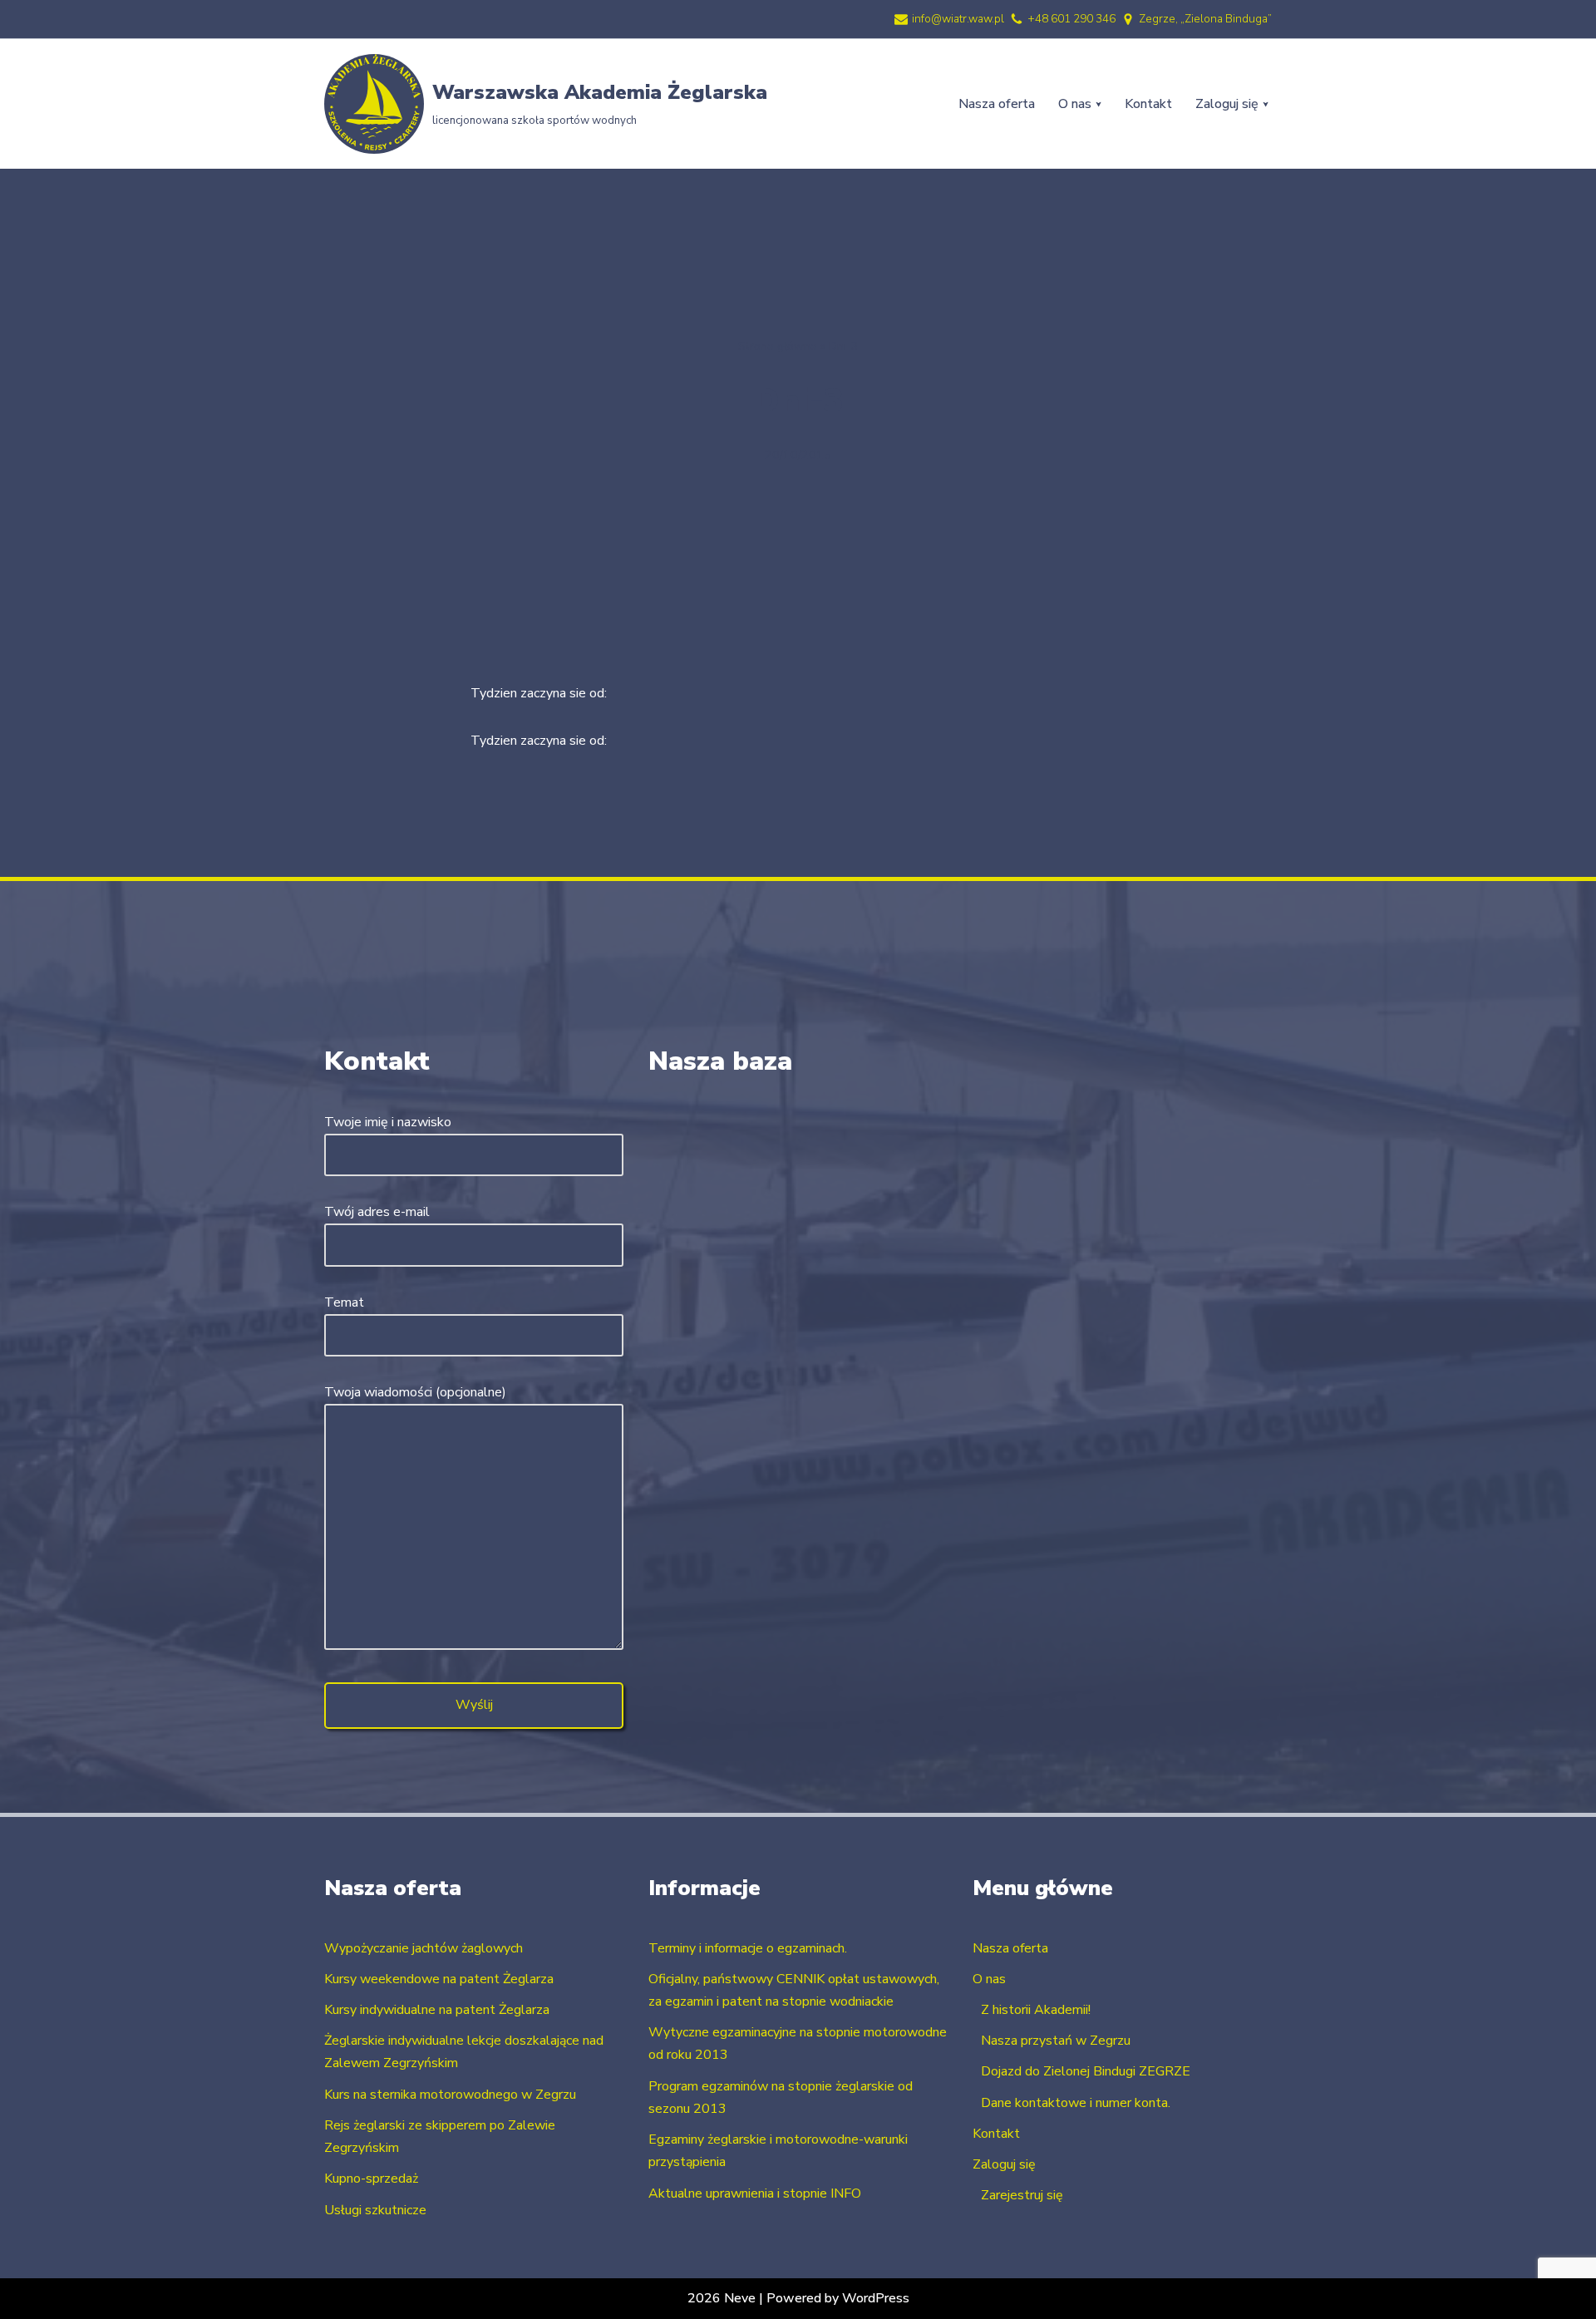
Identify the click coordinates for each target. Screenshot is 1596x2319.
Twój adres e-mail (377, 1212)
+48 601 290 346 (1071, 19)
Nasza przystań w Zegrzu (1056, 2041)
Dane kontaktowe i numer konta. (1076, 2103)
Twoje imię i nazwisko (388, 1122)
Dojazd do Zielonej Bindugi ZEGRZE (1086, 2071)
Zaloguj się (1004, 2164)
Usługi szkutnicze (375, 2210)
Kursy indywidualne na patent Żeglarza (437, 2010)
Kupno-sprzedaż (371, 2179)
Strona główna (778, 346)
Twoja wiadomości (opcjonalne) (415, 1392)
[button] (1098, 104)
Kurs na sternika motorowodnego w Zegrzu (450, 2095)
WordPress (876, 2298)
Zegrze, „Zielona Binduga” (1205, 19)
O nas (989, 1979)
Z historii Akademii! (1036, 2010)
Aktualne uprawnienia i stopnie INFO (755, 2193)
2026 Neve (722, 2298)
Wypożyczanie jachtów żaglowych (424, 1948)
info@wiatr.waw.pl (958, 19)
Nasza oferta (997, 104)
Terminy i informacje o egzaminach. (748, 1948)
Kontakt (1148, 104)
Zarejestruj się (1022, 2195)
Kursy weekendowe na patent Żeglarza (439, 1979)
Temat (344, 1302)
